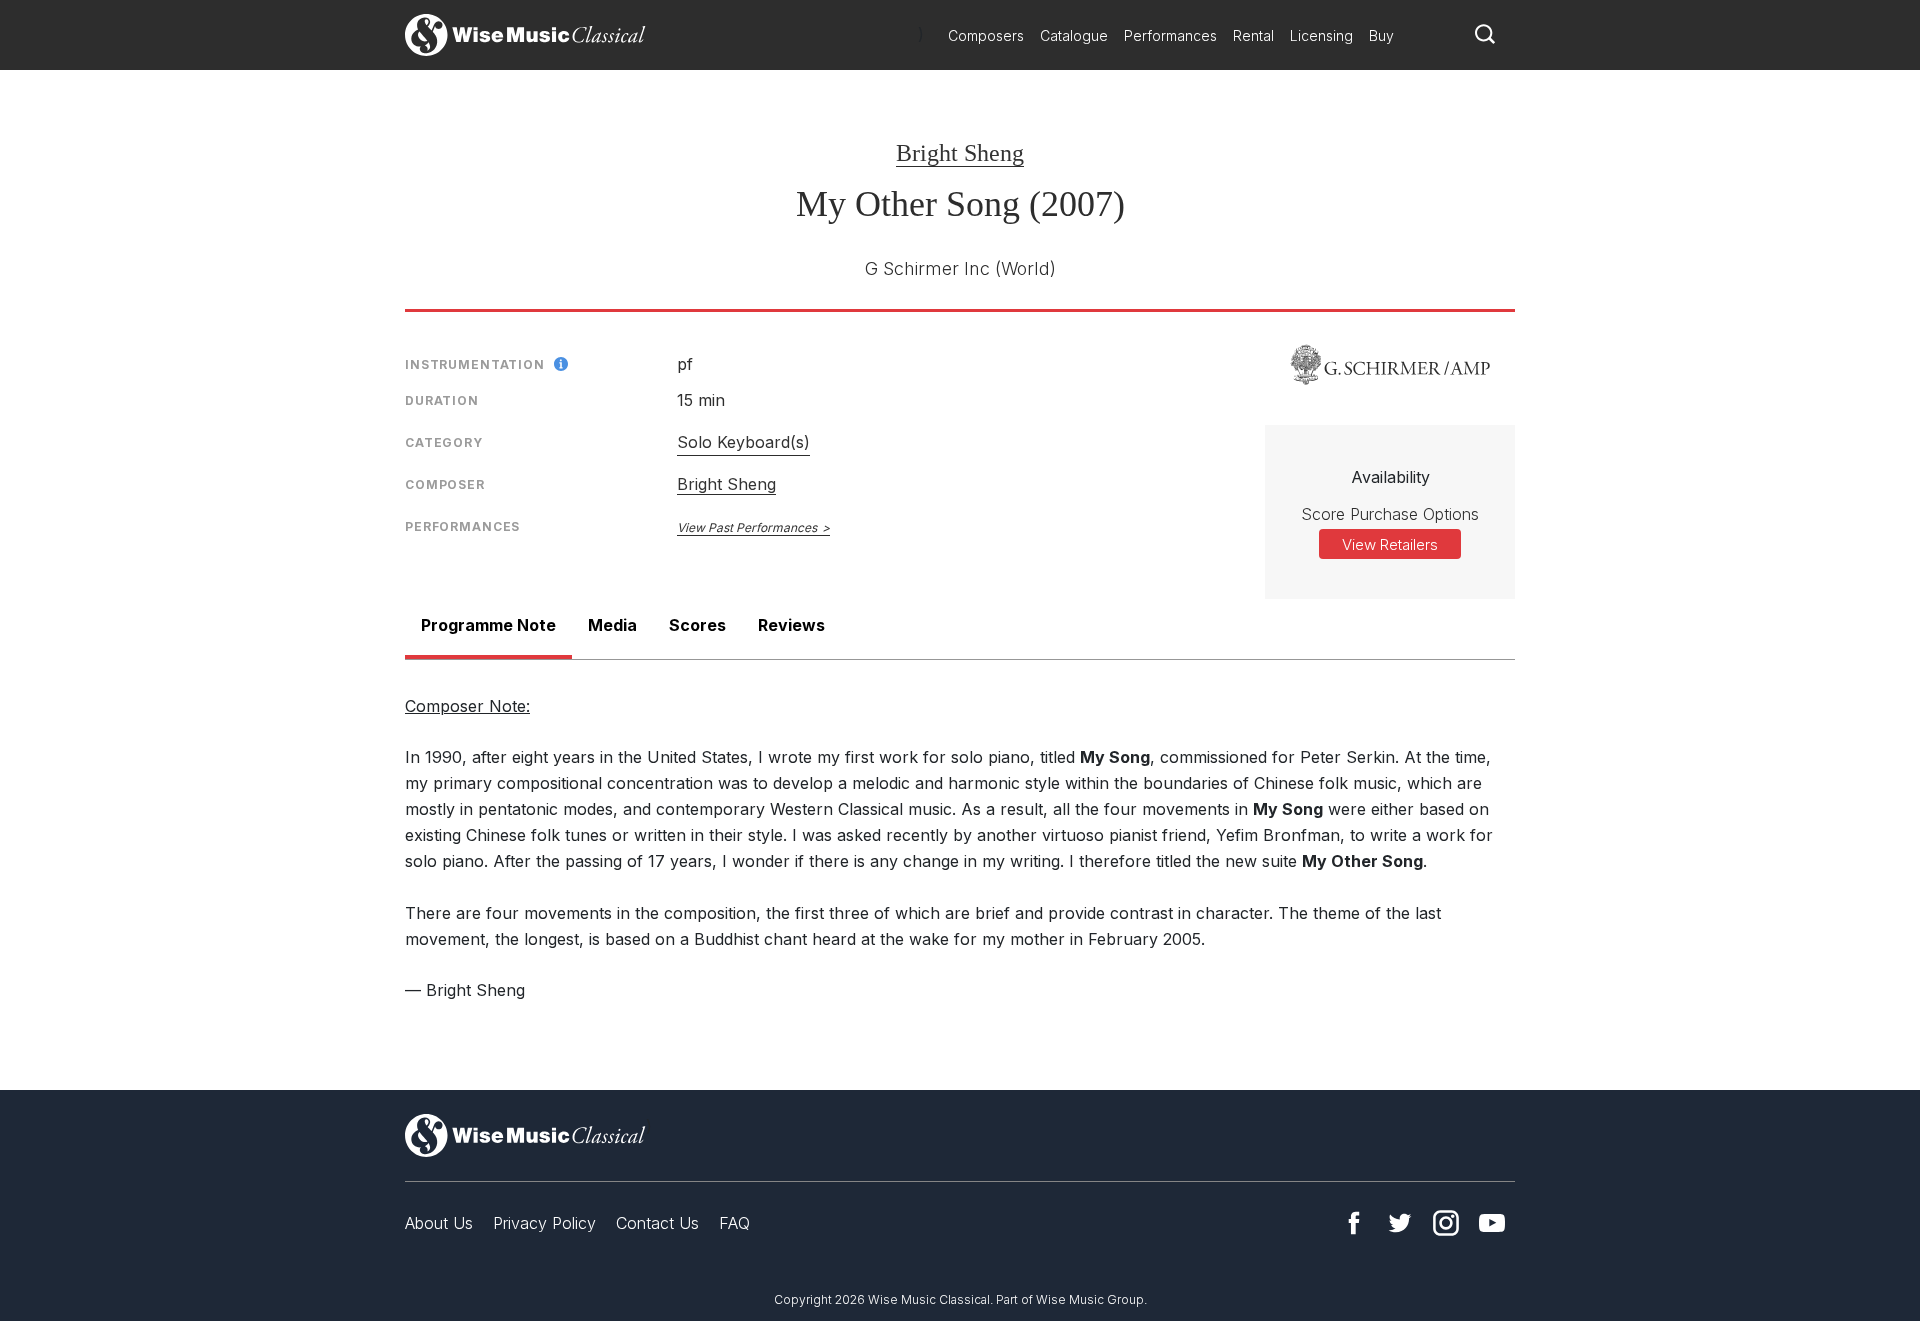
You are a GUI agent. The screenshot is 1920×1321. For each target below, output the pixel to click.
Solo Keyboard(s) (743, 442)
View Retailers (1390, 544)
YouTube (1492, 1223)
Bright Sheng (960, 153)
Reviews (791, 625)
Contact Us (657, 1223)
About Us (439, 1223)
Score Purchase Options (1390, 514)
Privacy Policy (544, 1223)
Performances (1170, 35)
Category (444, 442)
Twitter (1400, 1223)
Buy (1381, 35)
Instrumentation (475, 364)
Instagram (1446, 1223)
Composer (445, 484)
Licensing (1321, 35)
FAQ (734, 1223)
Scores (697, 625)
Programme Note (488, 625)
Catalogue (1074, 35)
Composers (986, 35)
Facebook (1354, 1223)
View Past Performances (747, 527)
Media (612, 625)
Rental (1253, 35)
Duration (442, 400)
